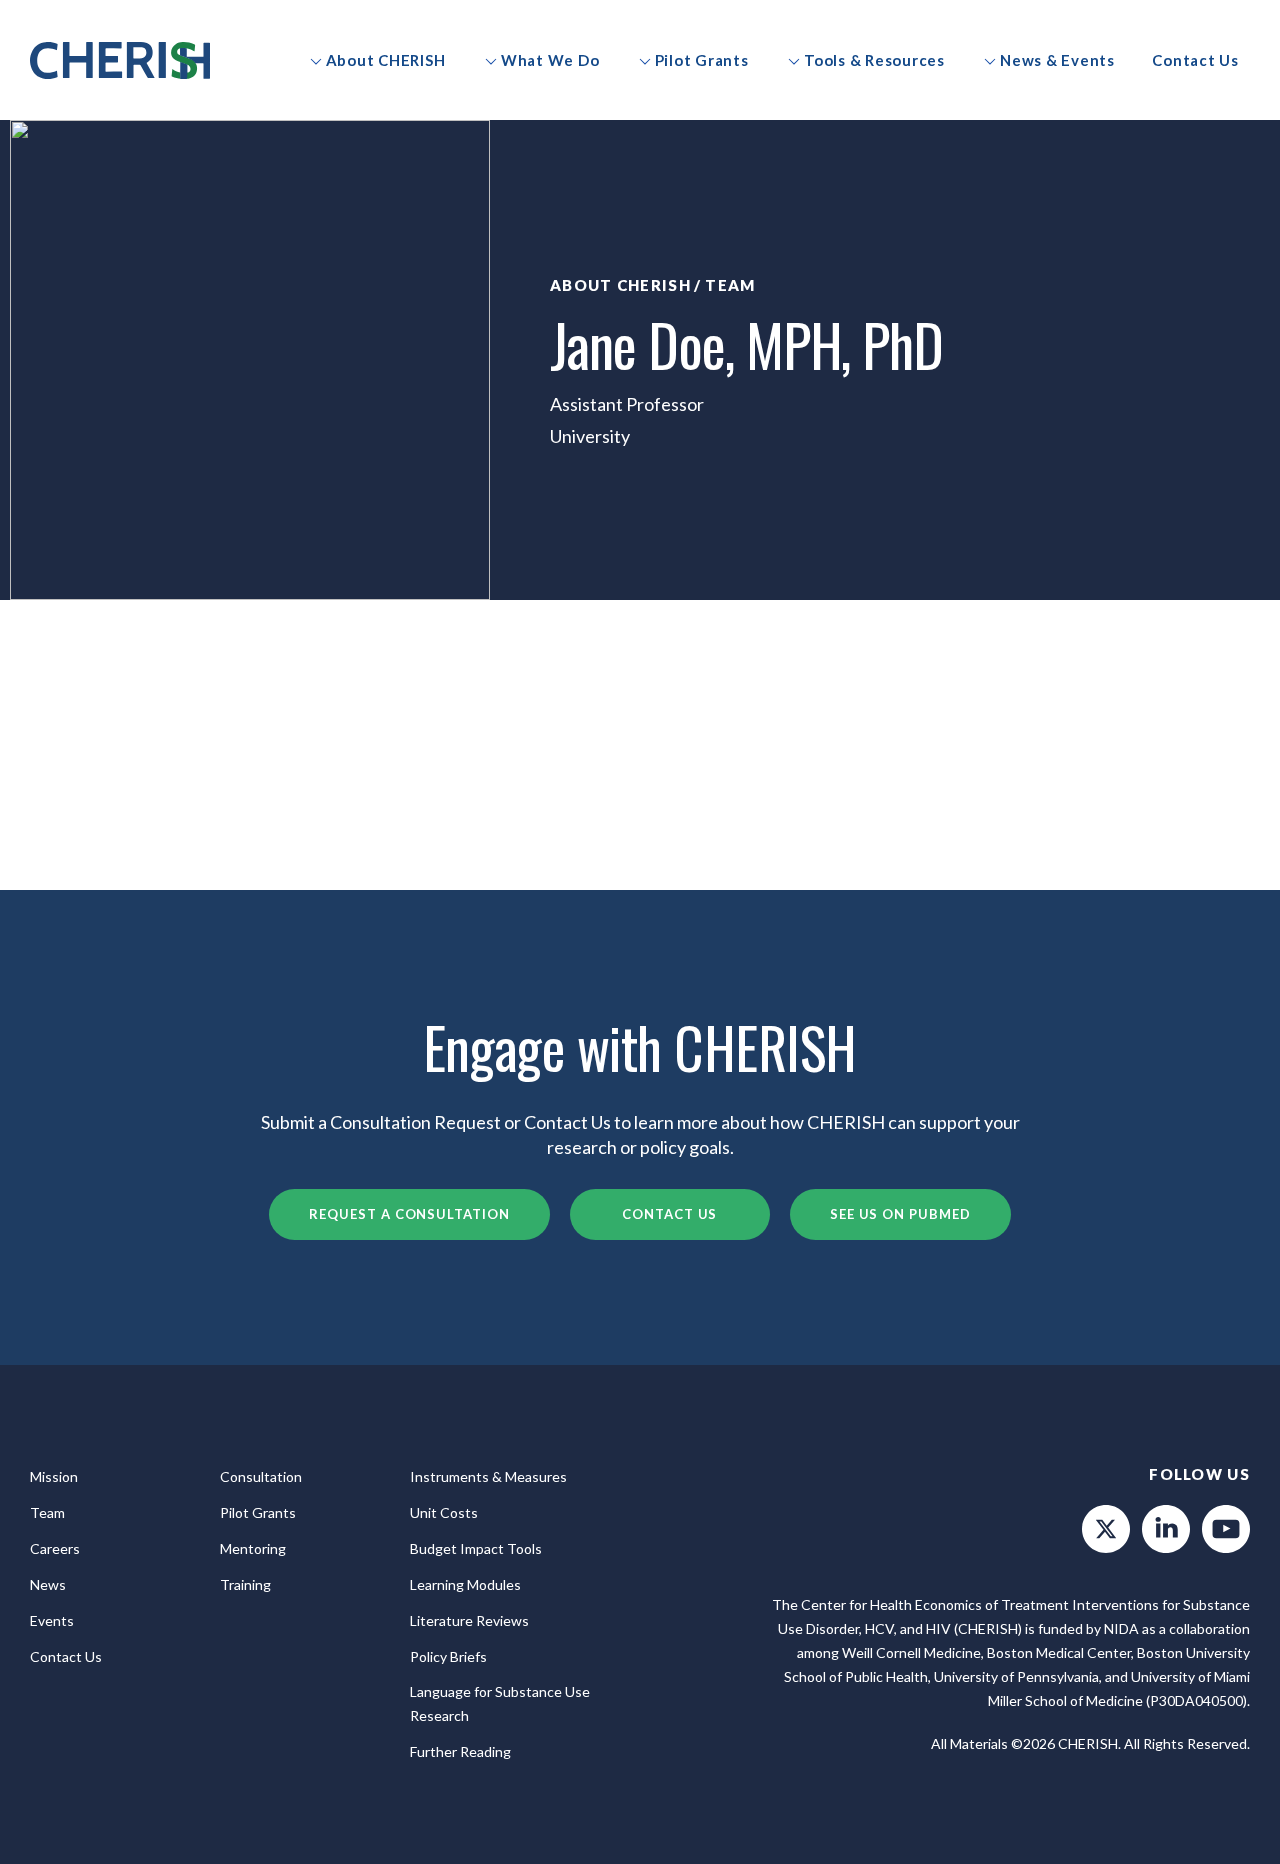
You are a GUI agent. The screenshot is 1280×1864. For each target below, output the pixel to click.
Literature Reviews (469, 1620)
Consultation (261, 1476)
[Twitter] (1106, 1529)
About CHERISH (620, 285)
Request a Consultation (409, 1214)
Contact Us (669, 1214)
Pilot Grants (258, 1512)
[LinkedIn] (1166, 1529)
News (48, 1584)
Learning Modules (465, 1584)
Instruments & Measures (488, 1476)
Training (245, 1584)
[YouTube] (1226, 1529)
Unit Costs (444, 1512)
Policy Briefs (448, 1656)
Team (730, 285)
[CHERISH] (120, 60)
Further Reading (460, 1751)
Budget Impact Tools (476, 1548)
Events (52, 1620)
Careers (55, 1548)
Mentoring (253, 1548)
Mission (54, 1476)
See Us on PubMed (900, 1214)
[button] (377, 60)
